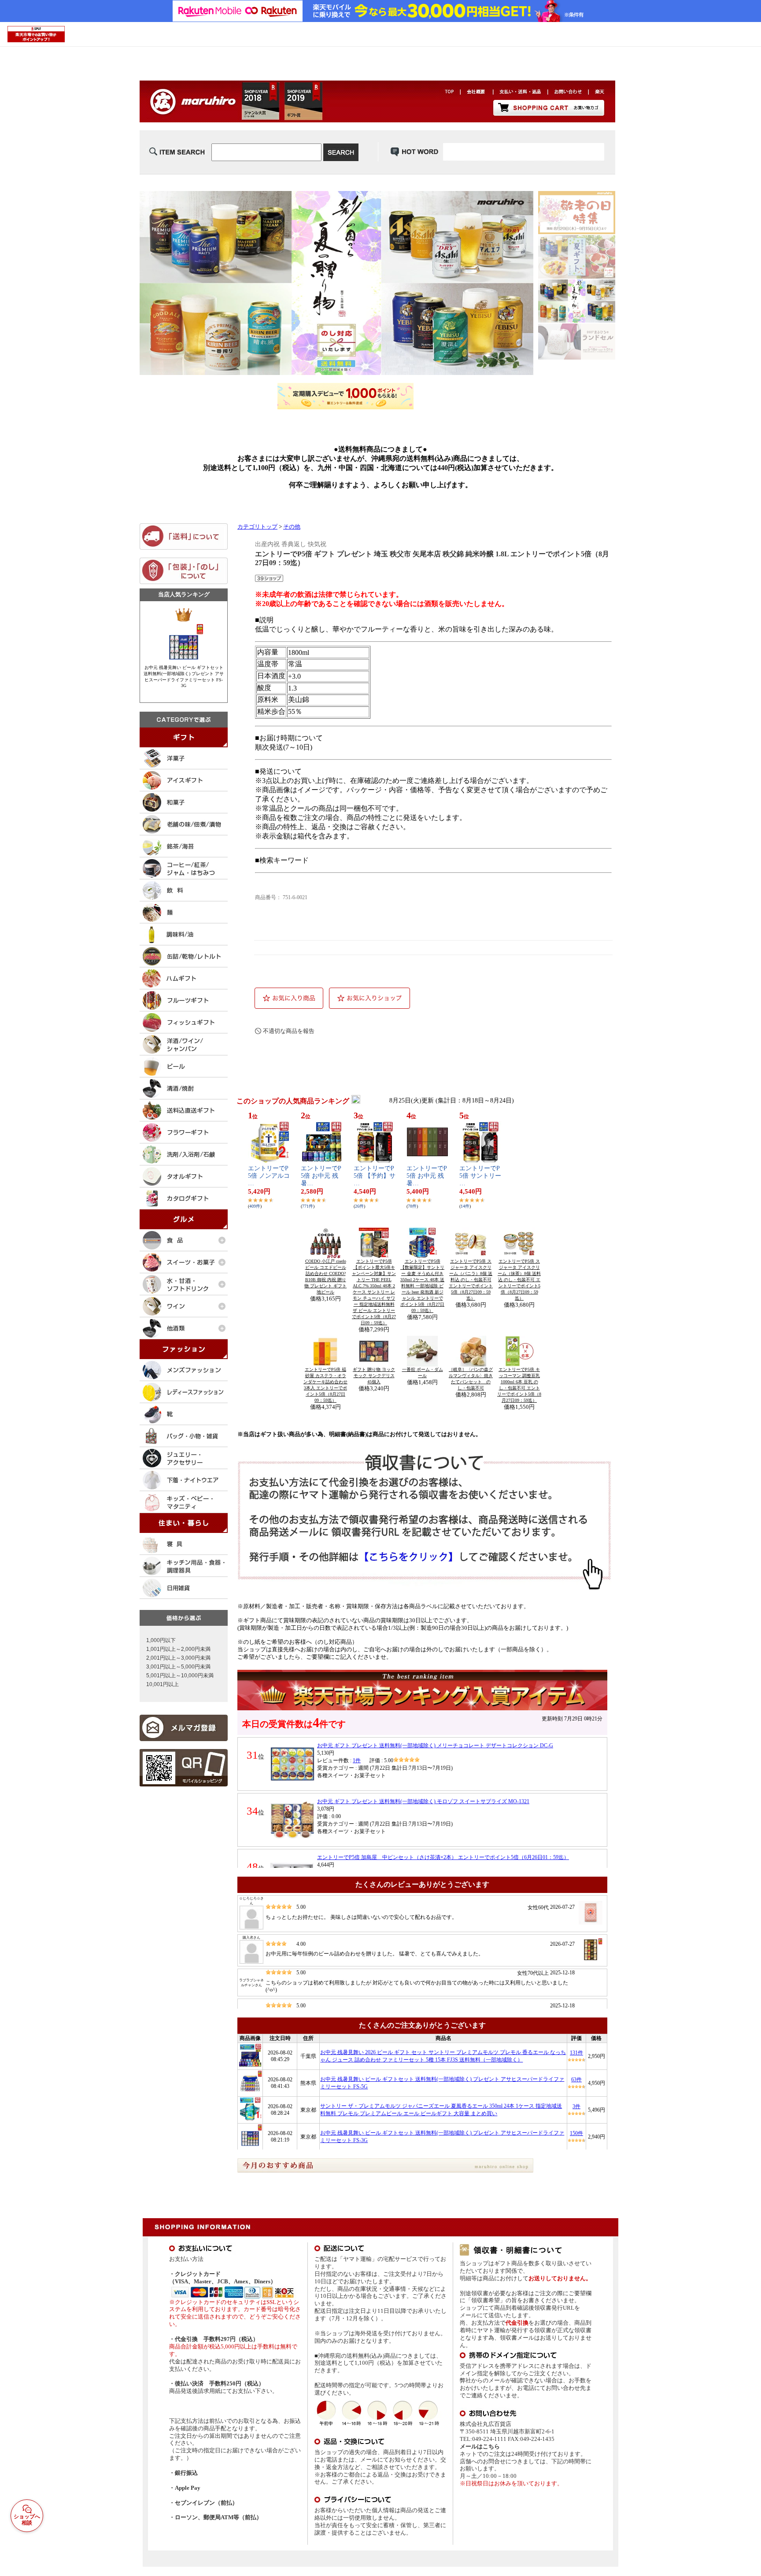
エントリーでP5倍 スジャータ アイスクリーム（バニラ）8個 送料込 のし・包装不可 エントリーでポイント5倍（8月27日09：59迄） (471, 1280)
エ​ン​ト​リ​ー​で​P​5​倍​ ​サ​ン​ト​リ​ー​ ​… (480, 1176)
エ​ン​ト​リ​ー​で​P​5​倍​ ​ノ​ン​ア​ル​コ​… (269, 1176)
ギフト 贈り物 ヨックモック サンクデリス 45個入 (374, 1376)
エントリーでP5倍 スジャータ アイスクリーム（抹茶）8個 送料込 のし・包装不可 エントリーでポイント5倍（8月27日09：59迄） (519, 1280)
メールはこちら (480, 2446)
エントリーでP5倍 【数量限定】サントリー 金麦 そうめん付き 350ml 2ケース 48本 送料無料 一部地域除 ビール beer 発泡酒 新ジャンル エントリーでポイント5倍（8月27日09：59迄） (422, 1286)
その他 (292, 527)
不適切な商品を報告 (289, 1031)
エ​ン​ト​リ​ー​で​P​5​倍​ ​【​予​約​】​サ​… (375, 1176)
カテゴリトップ (257, 527)
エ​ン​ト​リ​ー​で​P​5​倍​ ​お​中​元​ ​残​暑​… (321, 1176)
